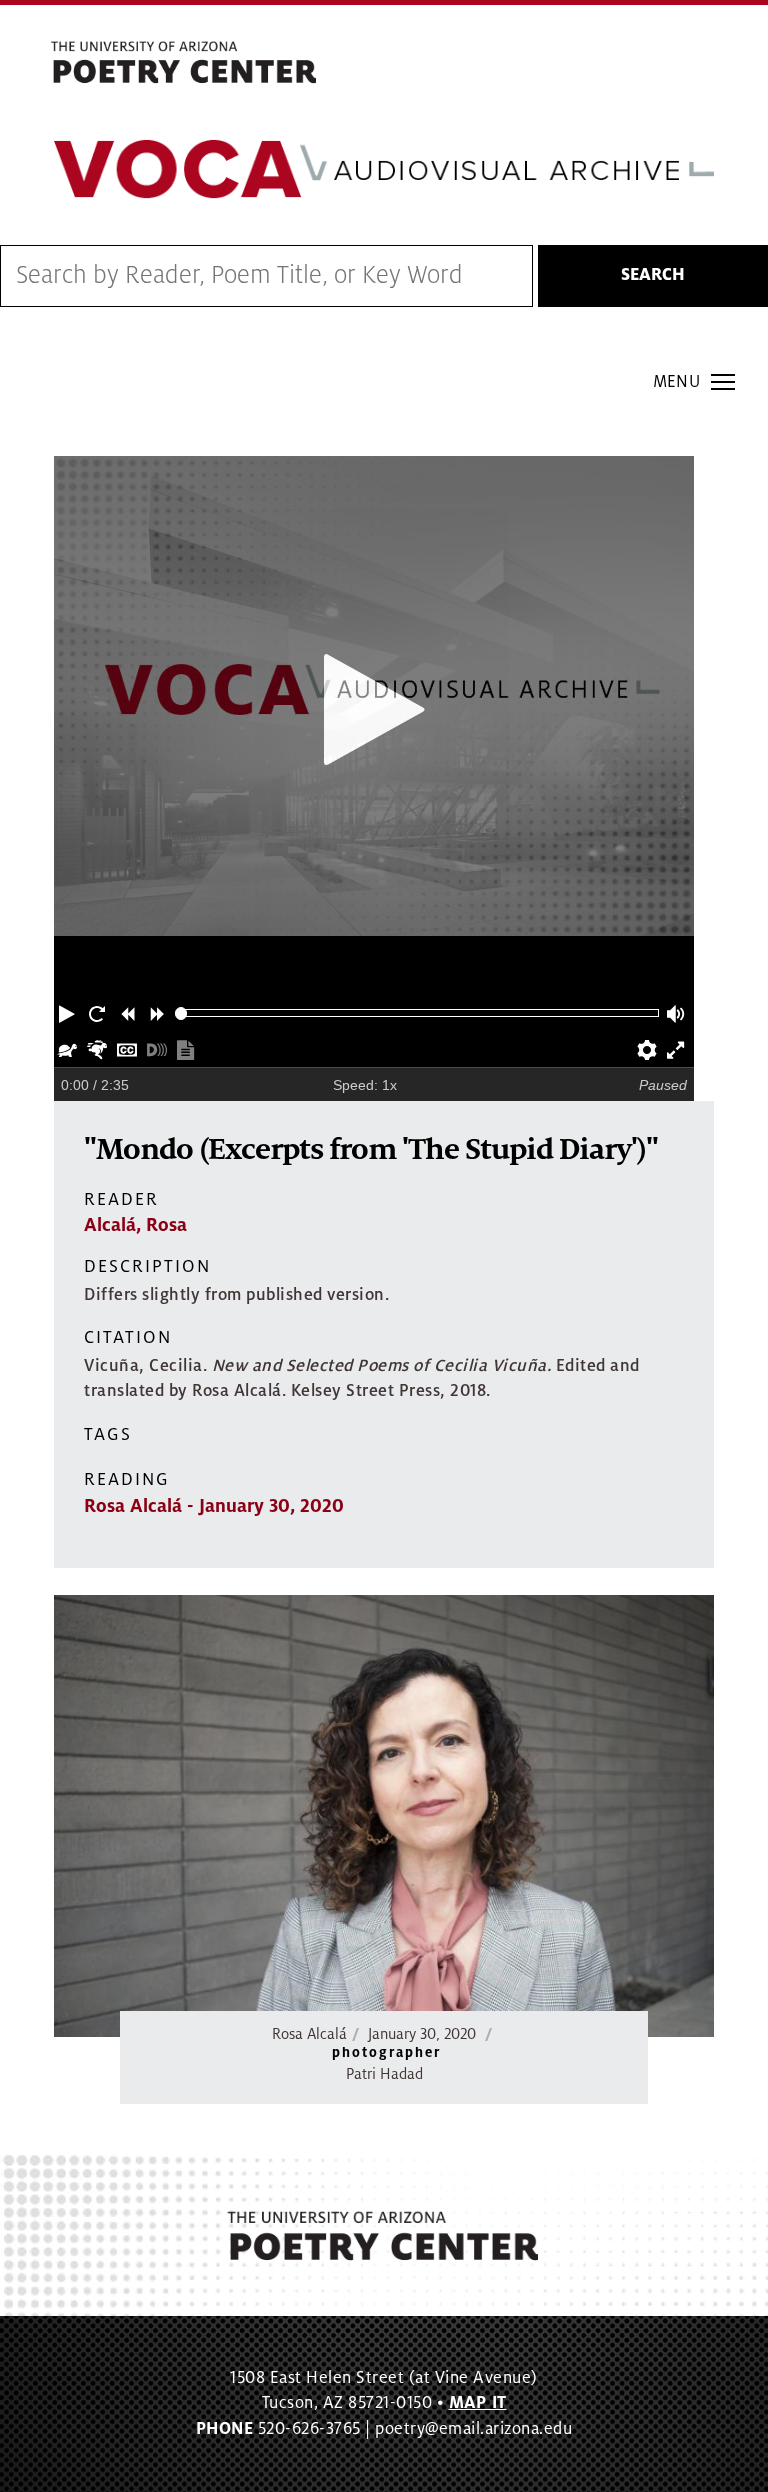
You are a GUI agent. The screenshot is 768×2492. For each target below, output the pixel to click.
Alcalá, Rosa (135, 1225)
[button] (69, 1013)
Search (653, 275)
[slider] (181, 1013)
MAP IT (478, 2403)
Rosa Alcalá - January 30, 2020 (214, 1506)
